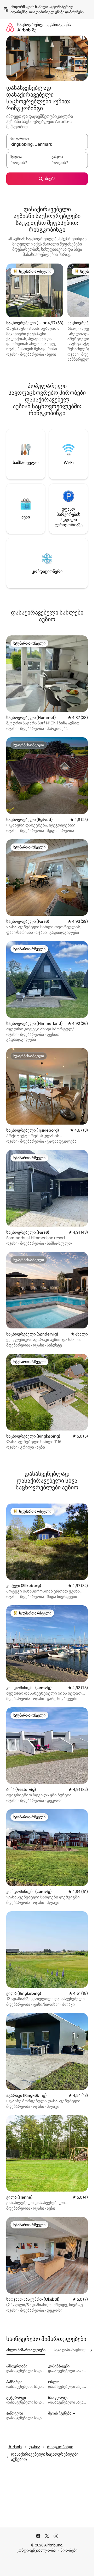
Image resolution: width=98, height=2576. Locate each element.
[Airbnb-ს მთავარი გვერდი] (10, 27)
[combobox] (47, 144)
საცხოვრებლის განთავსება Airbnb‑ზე (44, 27)
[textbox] (27, 163)
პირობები (69, 2550)
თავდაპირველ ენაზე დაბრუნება (56, 12)
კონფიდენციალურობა (36, 2550)
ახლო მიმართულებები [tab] (26, 2350)
